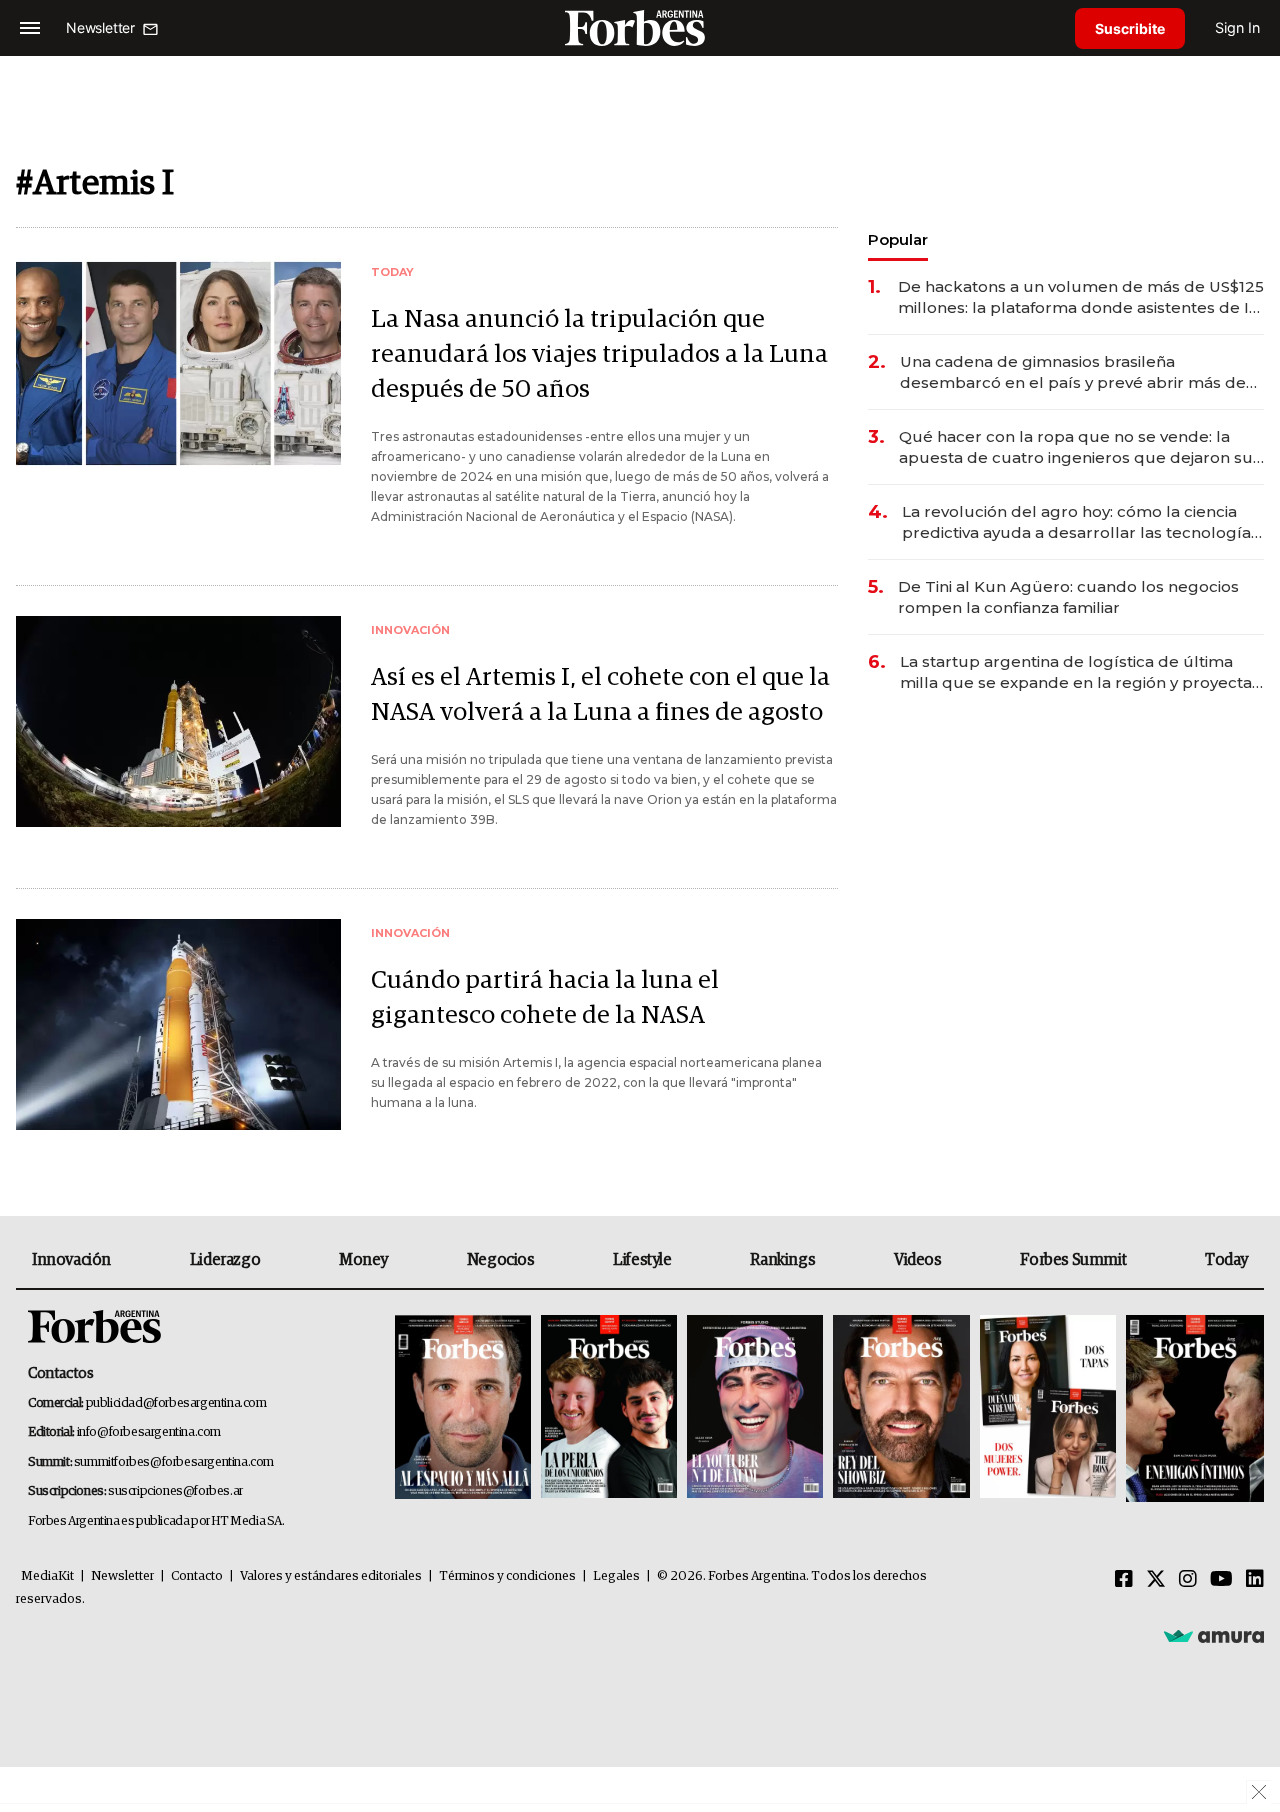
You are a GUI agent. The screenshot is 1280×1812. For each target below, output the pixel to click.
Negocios (501, 1260)
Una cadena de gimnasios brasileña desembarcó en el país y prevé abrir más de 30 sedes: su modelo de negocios (1073, 372)
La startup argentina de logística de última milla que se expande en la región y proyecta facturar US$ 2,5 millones (1076, 672)
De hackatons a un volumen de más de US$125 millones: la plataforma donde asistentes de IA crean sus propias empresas (1081, 297)
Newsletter (122, 1576)
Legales (616, 1576)
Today (1226, 1260)
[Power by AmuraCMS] (1214, 1635)
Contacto (197, 1576)
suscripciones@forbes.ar (175, 1491)
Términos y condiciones (507, 1576)
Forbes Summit (1073, 1260)
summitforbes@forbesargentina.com (174, 1462)
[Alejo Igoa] (755, 1408)
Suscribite (1130, 28)
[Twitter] (1156, 1580)
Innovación (71, 1260)
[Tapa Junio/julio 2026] (463, 1408)
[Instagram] (1188, 1580)
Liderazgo (225, 1260)
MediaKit (47, 1576)
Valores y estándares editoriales (331, 1576)
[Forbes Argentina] (640, 27)
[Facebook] (1124, 1580)
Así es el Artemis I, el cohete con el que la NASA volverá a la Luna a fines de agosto (600, 695)
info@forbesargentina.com (149, 1432)
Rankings (782, 1260)
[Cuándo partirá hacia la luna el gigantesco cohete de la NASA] (178, 1024)
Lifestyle (642, 1260)
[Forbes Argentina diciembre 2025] (901, 1408)
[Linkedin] (1255, 1580)
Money (363, 1260)
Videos (918, 1260)
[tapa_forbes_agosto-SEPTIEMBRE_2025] (1192, 1408)
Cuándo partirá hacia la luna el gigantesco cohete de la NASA (545, 998)
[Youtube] (1221, 1580)
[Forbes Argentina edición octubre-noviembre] (1048, 1408)
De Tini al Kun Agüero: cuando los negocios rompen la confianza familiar (1068, 597)
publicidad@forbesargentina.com (176, 1403)
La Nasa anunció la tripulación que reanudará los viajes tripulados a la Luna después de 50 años (599, 354)
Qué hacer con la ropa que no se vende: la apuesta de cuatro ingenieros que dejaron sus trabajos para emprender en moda (1080, 447)
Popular (898, 239)
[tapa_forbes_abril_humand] (609, 1408)
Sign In (1237, 27)
